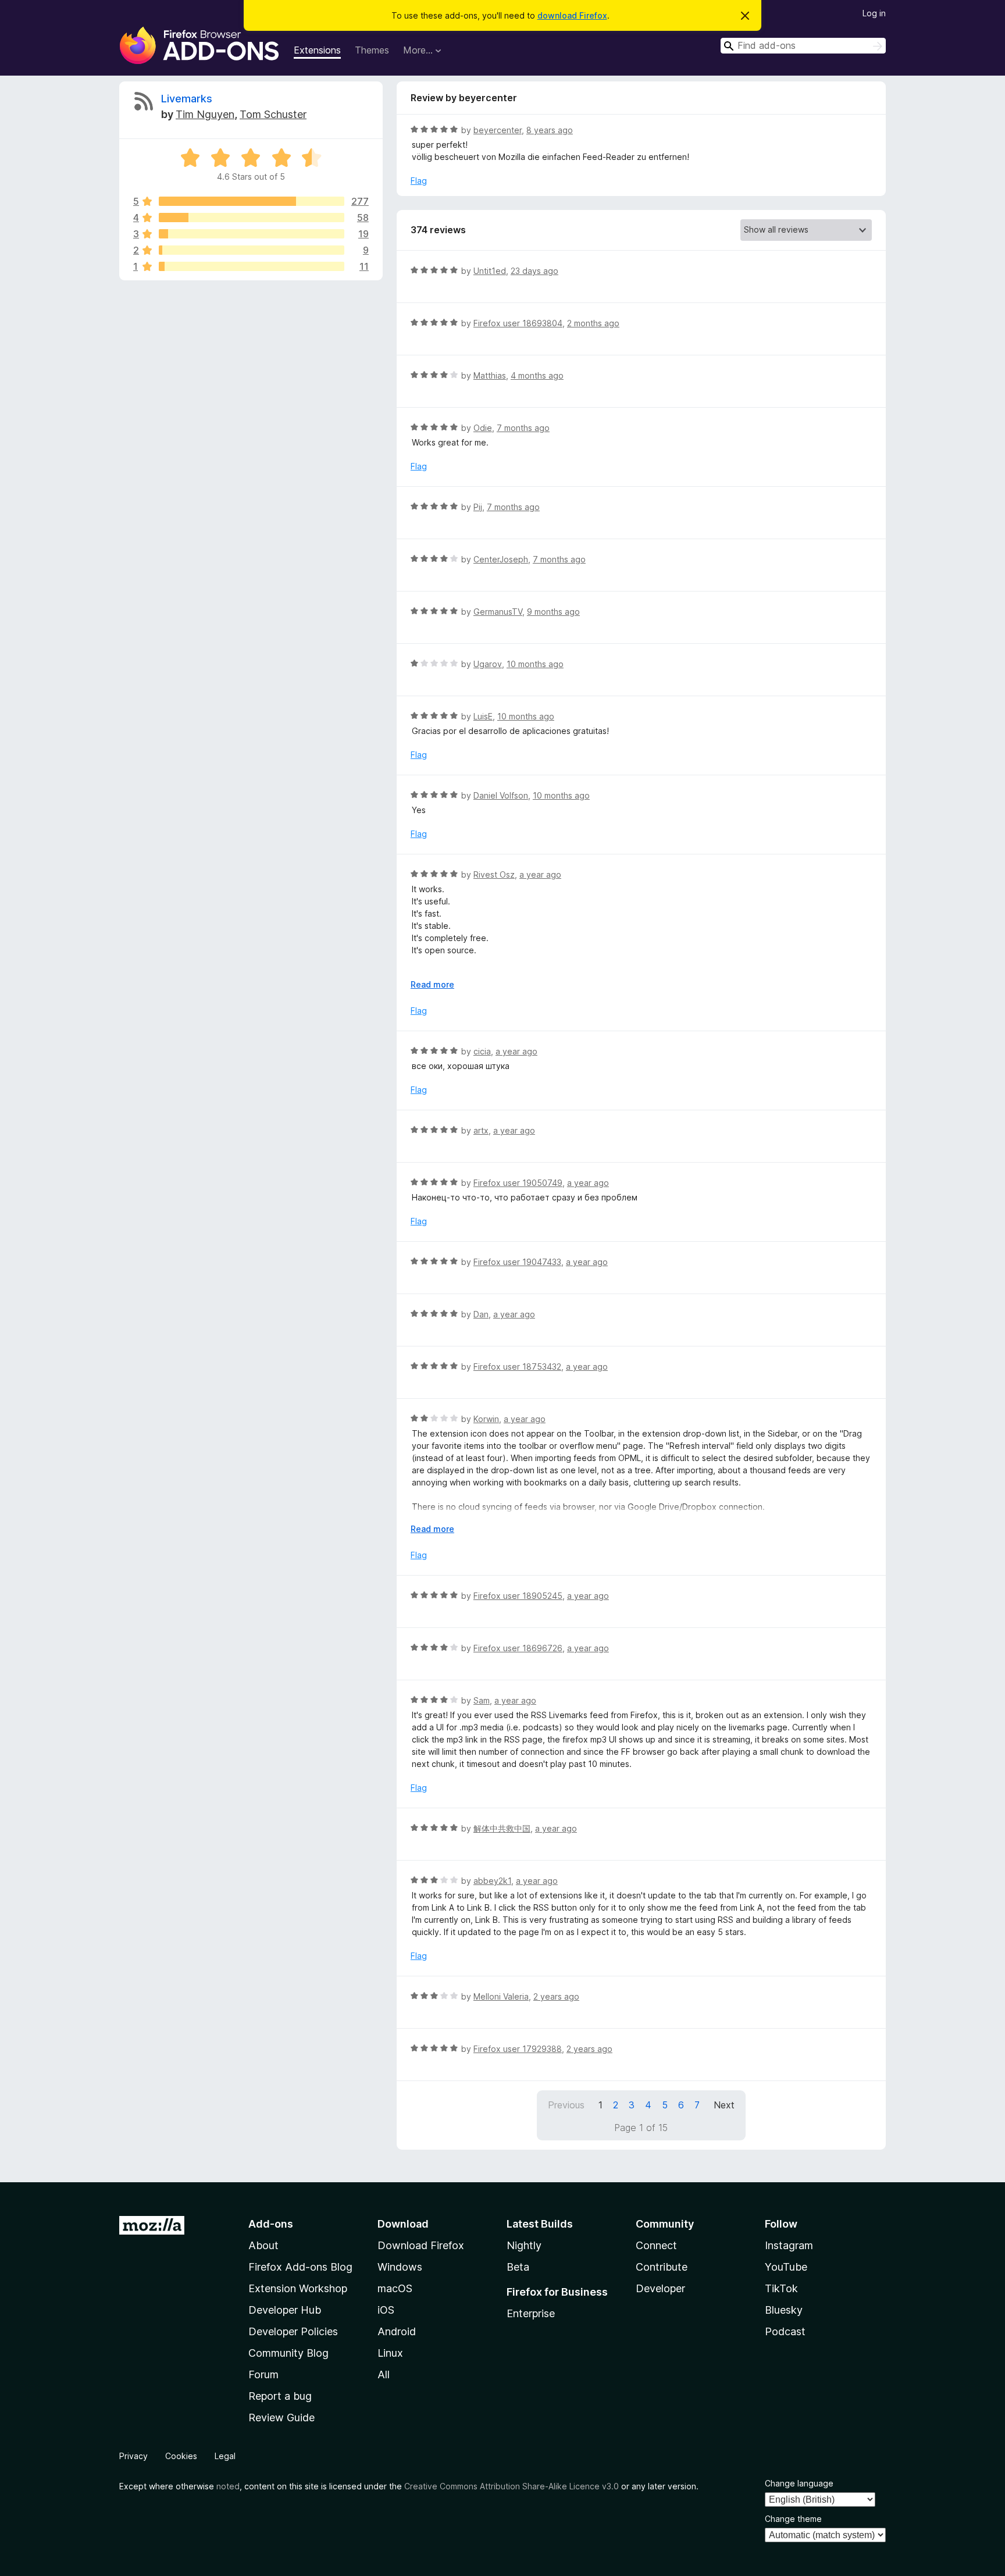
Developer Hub (285, 2310)
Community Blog (288, 2353)
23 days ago (534, 271)
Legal (225, 2456)
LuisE (483, 716)
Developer (660, 2288)
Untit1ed (490, 271)
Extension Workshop (298, 2288)
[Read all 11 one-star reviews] (252, 266)
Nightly (524, 2245)
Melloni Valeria (501, 1996)
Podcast (785, 2331)
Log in (874, 13)
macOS (395, 2288)
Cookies (181, 2456)
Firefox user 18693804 (518, 323)
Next (724, 2105)
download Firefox (572, 15)
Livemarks (187, 99)
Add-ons (271, 2224)
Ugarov (488, 664)
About (263, 2245)
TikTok (781, 2288)
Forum (263, 2374)
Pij (478, 507)
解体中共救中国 (502, 1828)
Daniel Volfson (501, 795)
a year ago (540, 874)
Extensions (317, 50)
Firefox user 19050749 (518, 1183)
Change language (799, 2483)
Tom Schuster (273, 114)
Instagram (789, 2245)
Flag (419, 181)
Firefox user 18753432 (517, 1367)
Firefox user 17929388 (518, 2049)
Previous (566, 2105)
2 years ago (556, 1996)
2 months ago (593, 323)
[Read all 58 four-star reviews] (252, 218)
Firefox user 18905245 (518, 1596)
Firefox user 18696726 (518, 1648)
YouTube (786, 2267)
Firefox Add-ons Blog (300, 2267)
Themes (372, 50)
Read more (432, 984)
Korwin (486, 1419)
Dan (481, 1314)
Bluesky (784, 2310)
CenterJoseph (501, 559)
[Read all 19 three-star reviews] (252, 234)
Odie (483, 428)
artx (481, 1130)
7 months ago (523, 428)
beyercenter (498, 130)
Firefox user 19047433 (517, 1262)
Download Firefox (421, 2245)
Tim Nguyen (205, 114)
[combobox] (803, 46)
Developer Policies (293, 2331)
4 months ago (537, 375)
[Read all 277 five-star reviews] (252, 201)
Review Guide (281, 2418)
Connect (656, 2245)
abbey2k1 (492, 1881)
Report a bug (280, 2396)
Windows (400, 2267)
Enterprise (531, 2313)
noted (228, 2486)
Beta (518, 2267)
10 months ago (535, 664)
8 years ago (550, 130)
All (384, 2374)
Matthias (490, 375)
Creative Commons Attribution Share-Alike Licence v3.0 (512, 2486)
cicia (482, 1051)
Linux (390, 2353)
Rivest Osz (494, 874)
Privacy (133, 2456)
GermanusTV (498, 612)
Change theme (793, 2519)
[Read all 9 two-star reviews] (252, 250)
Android (397, 2331)
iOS (386, 2310)
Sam (482, 1700)
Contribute (662, 2267)
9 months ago (553, 612)
